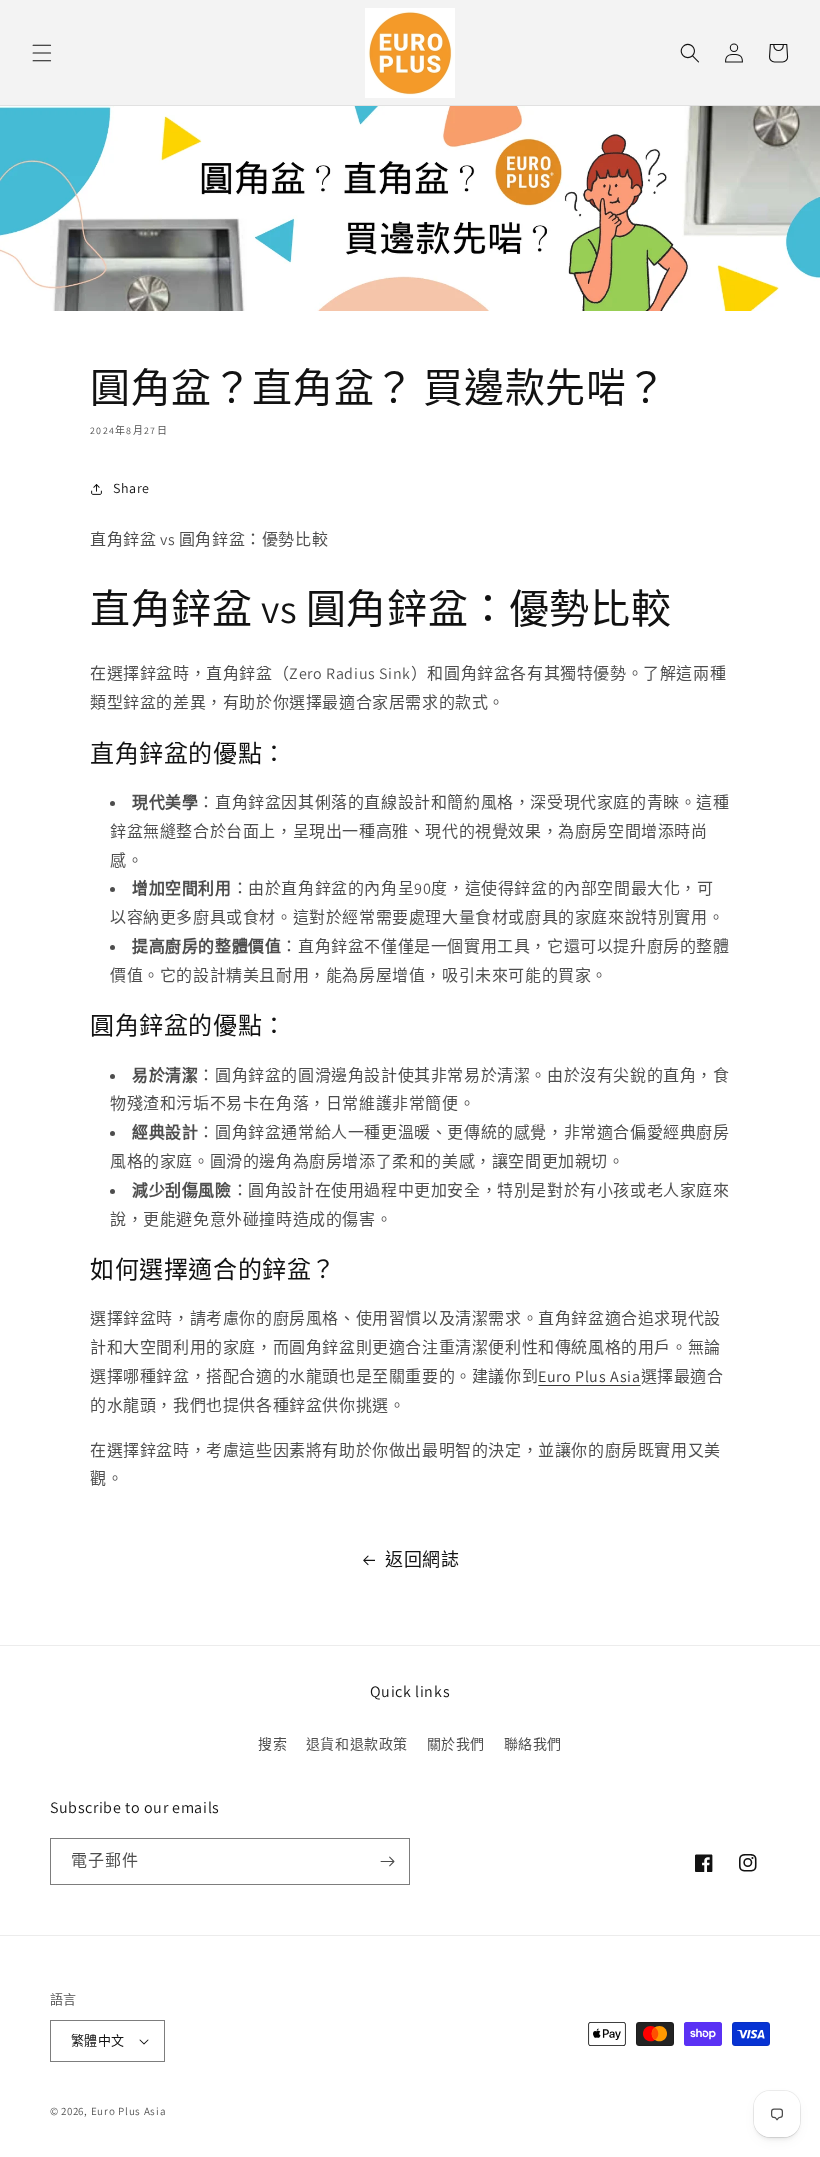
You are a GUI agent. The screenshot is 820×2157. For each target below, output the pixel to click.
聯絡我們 (533, 1744)
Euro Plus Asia (589, 1376)
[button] (42, 53)
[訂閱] (387, 1861)
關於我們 (456, 1744)
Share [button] (131, 488)
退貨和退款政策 (357, 1744)
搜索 (272, 1744)
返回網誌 (422, 1559)
